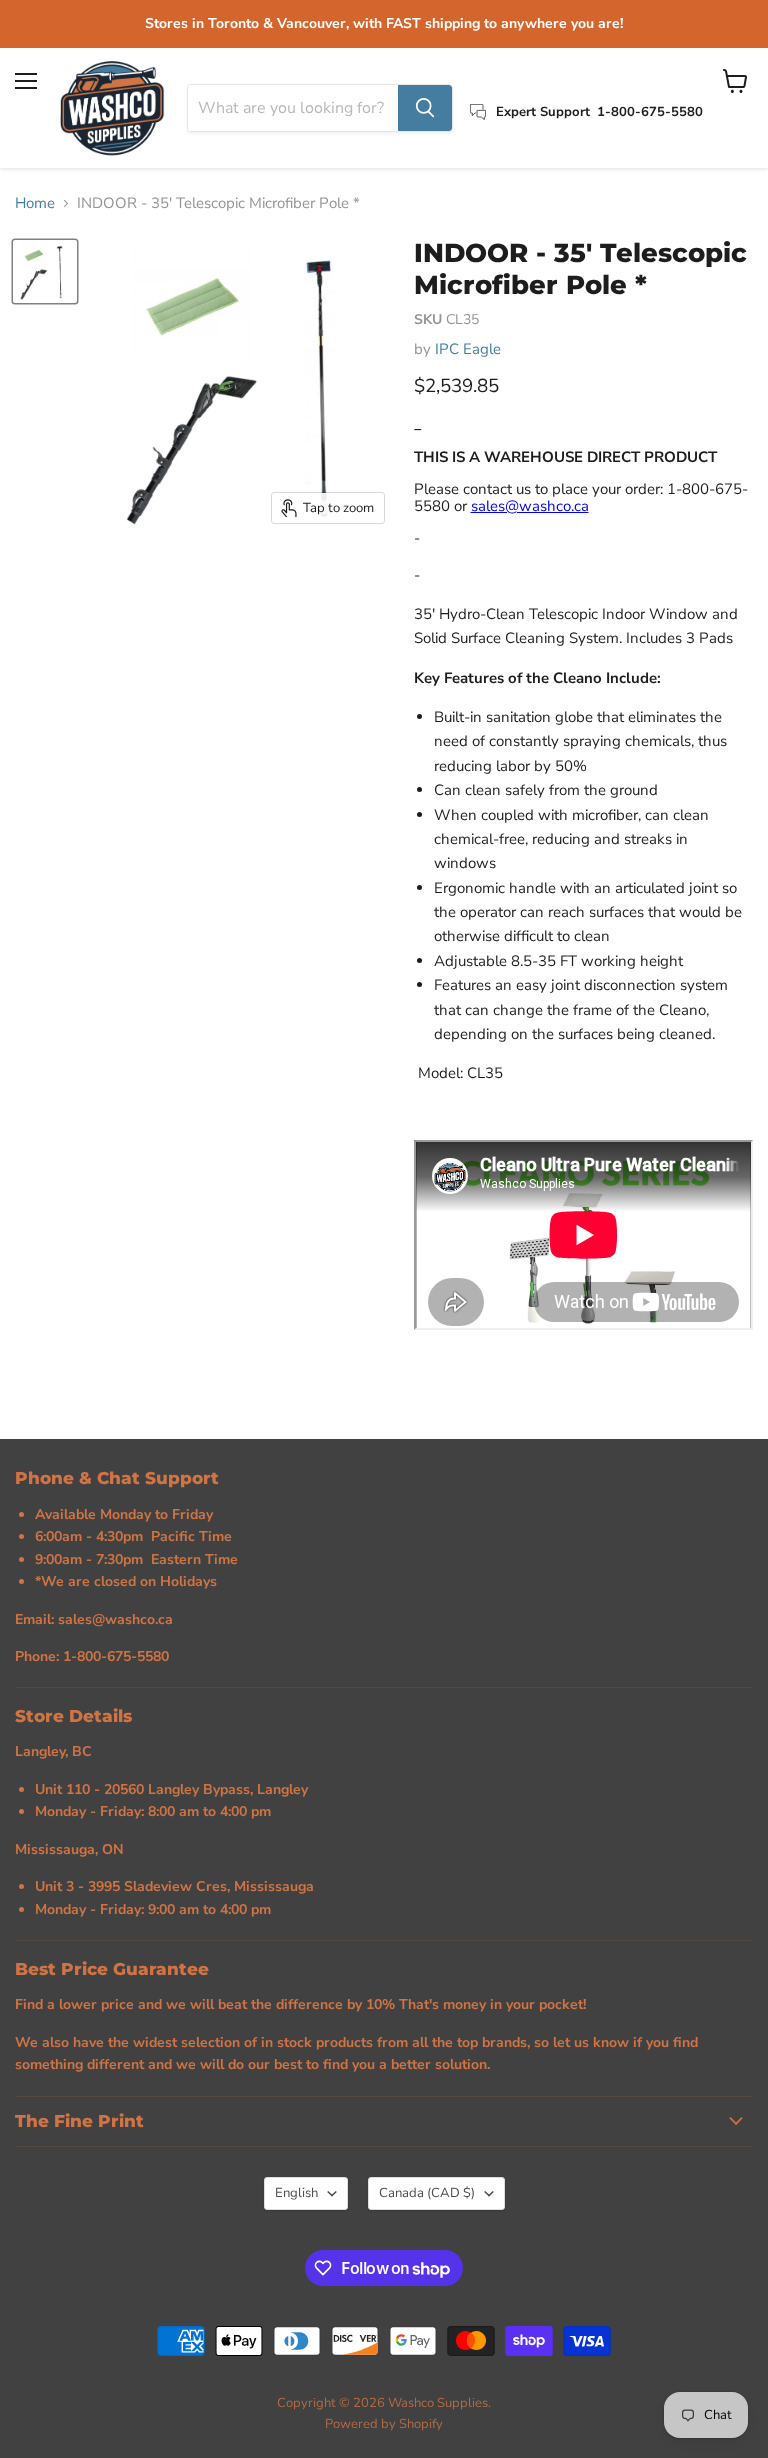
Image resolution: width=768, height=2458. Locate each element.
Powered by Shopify (384, 2424)
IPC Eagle (468, 349)
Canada (427, 2193)
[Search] (425, 108)
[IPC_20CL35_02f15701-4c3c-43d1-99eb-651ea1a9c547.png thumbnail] (45, 271)
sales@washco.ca (530, 506)
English (296, 2193)
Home (35, 203)
